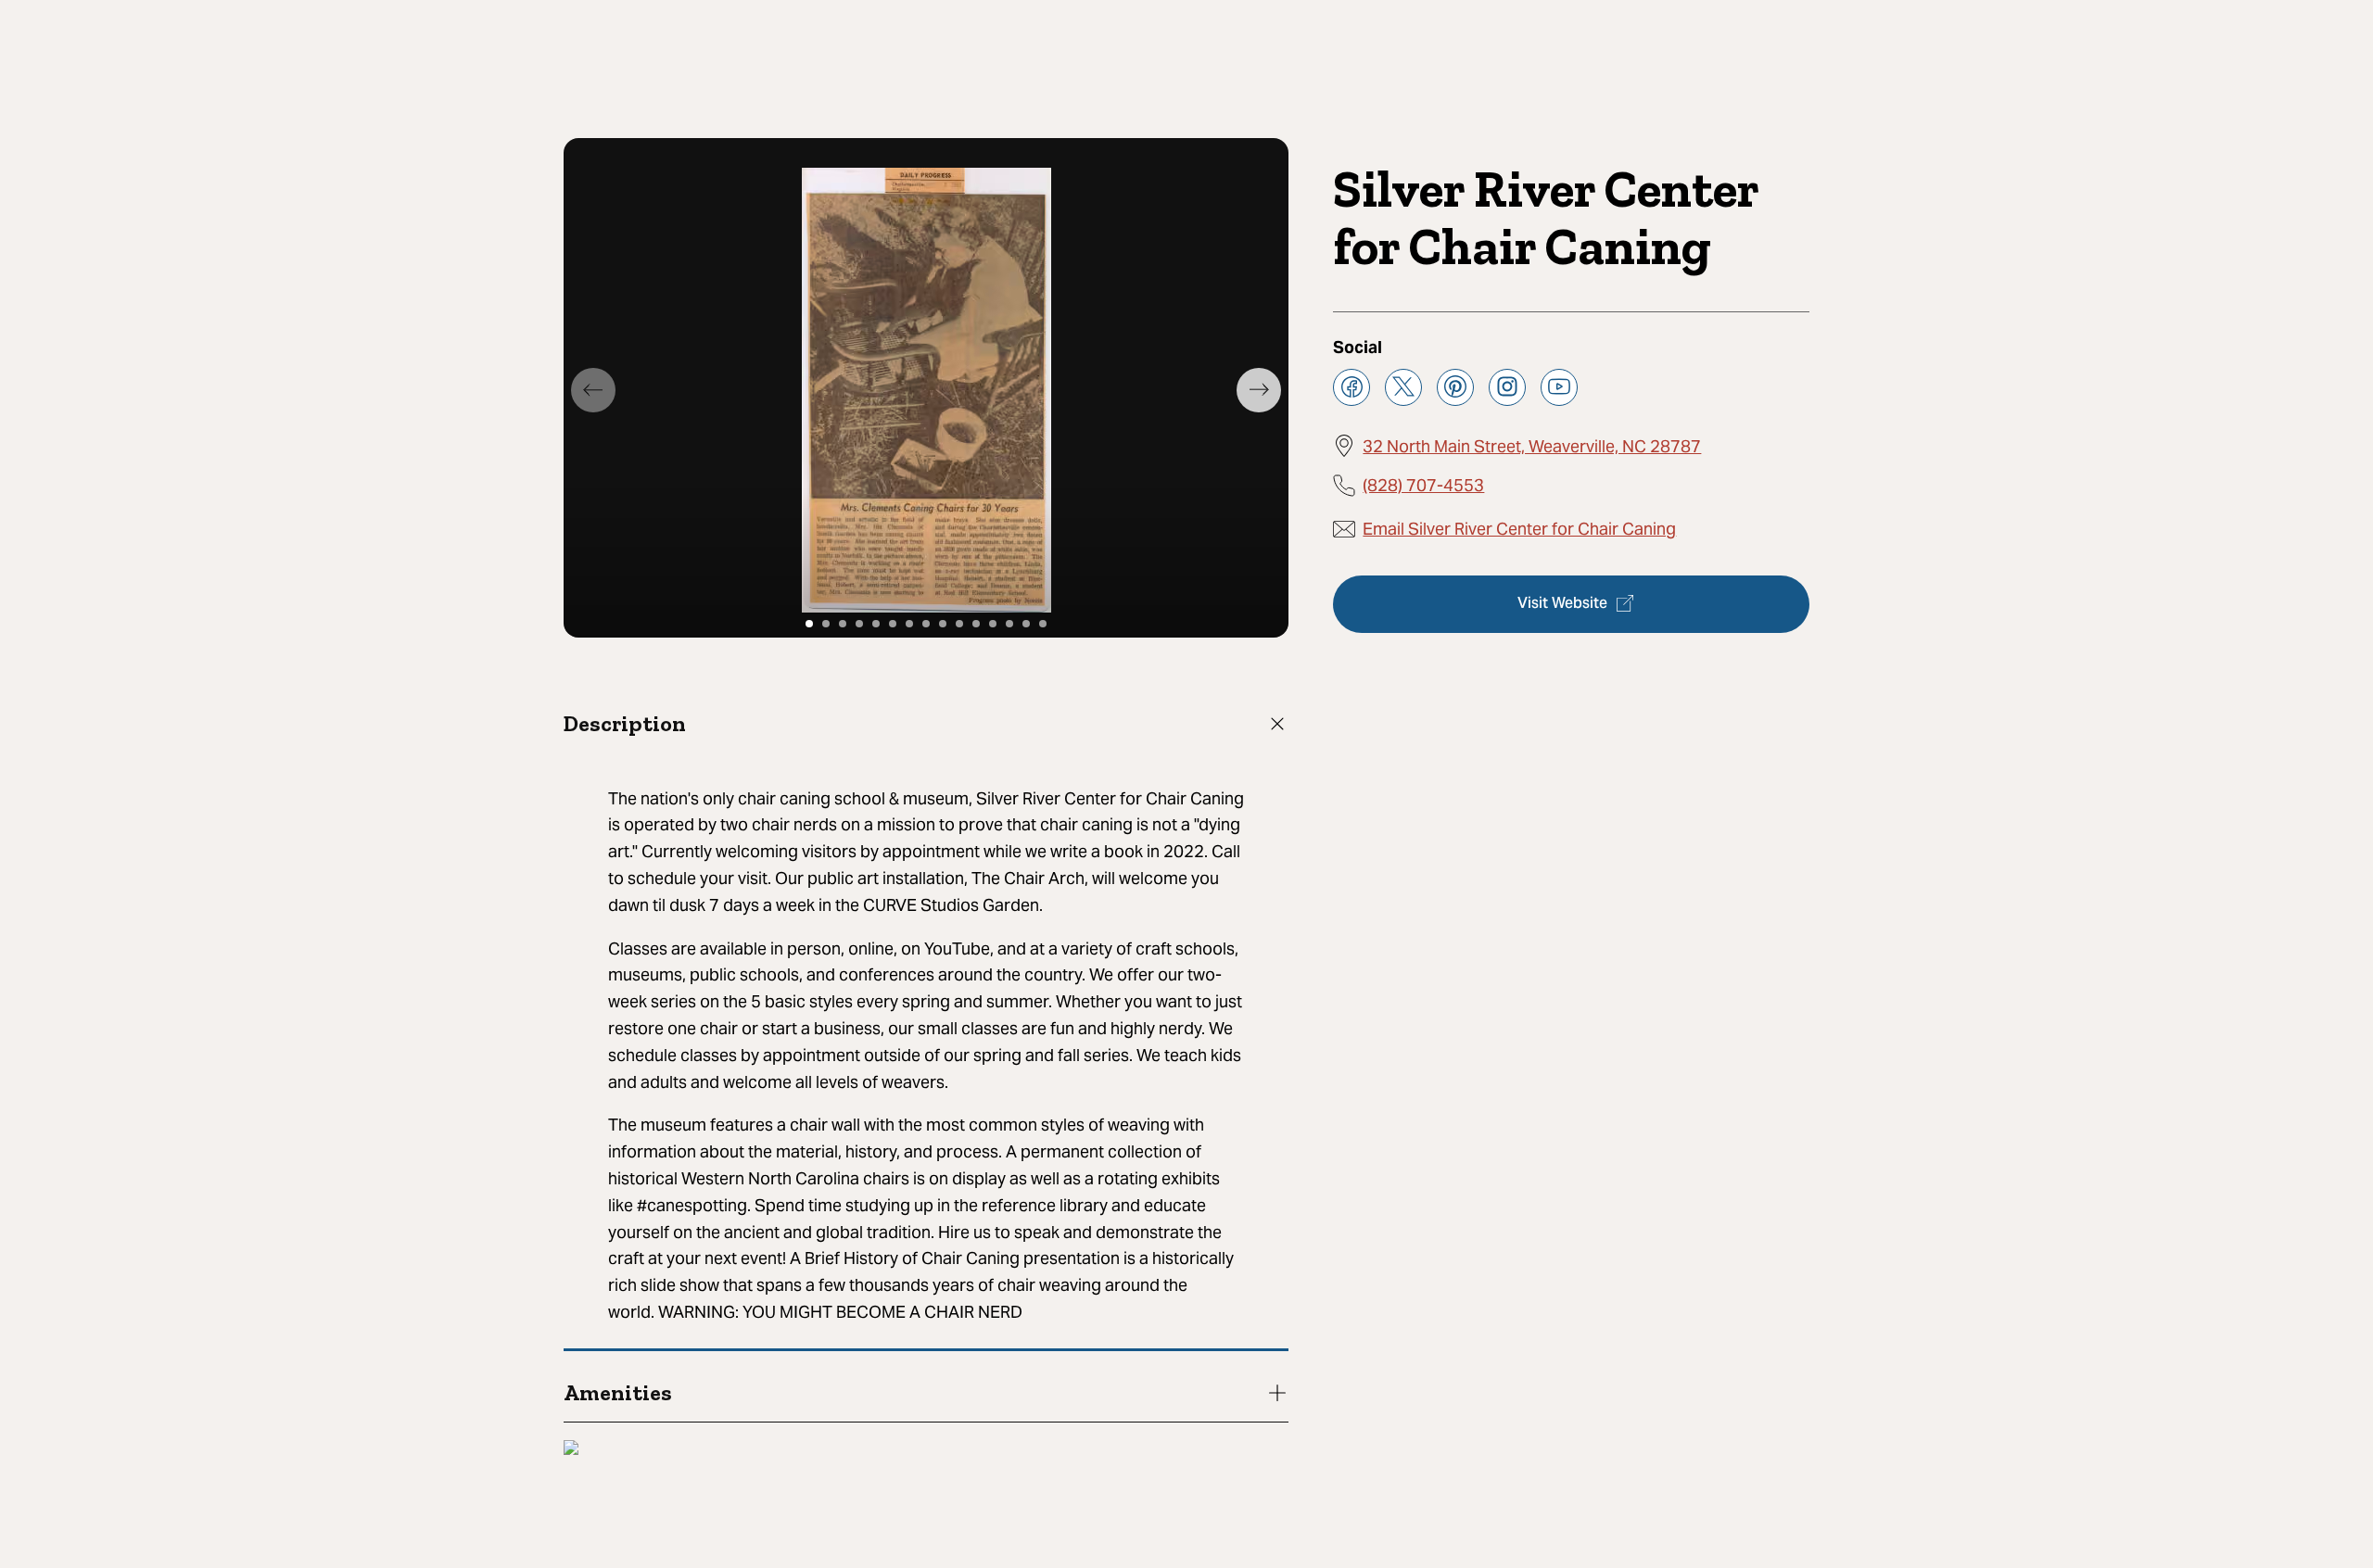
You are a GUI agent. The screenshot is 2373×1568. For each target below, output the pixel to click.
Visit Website (1562, 603)
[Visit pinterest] (1455, 386)
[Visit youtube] (1559, 386)
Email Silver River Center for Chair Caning (1519, 529)
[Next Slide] (1259, 390)
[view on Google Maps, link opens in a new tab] (571, 1450)
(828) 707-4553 (1423, 484)
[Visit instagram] (1507, 386)
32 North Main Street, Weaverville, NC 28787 (1532, 445)
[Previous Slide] (593, 390)
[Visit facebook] (1351, 386)
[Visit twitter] (1403, 386)
